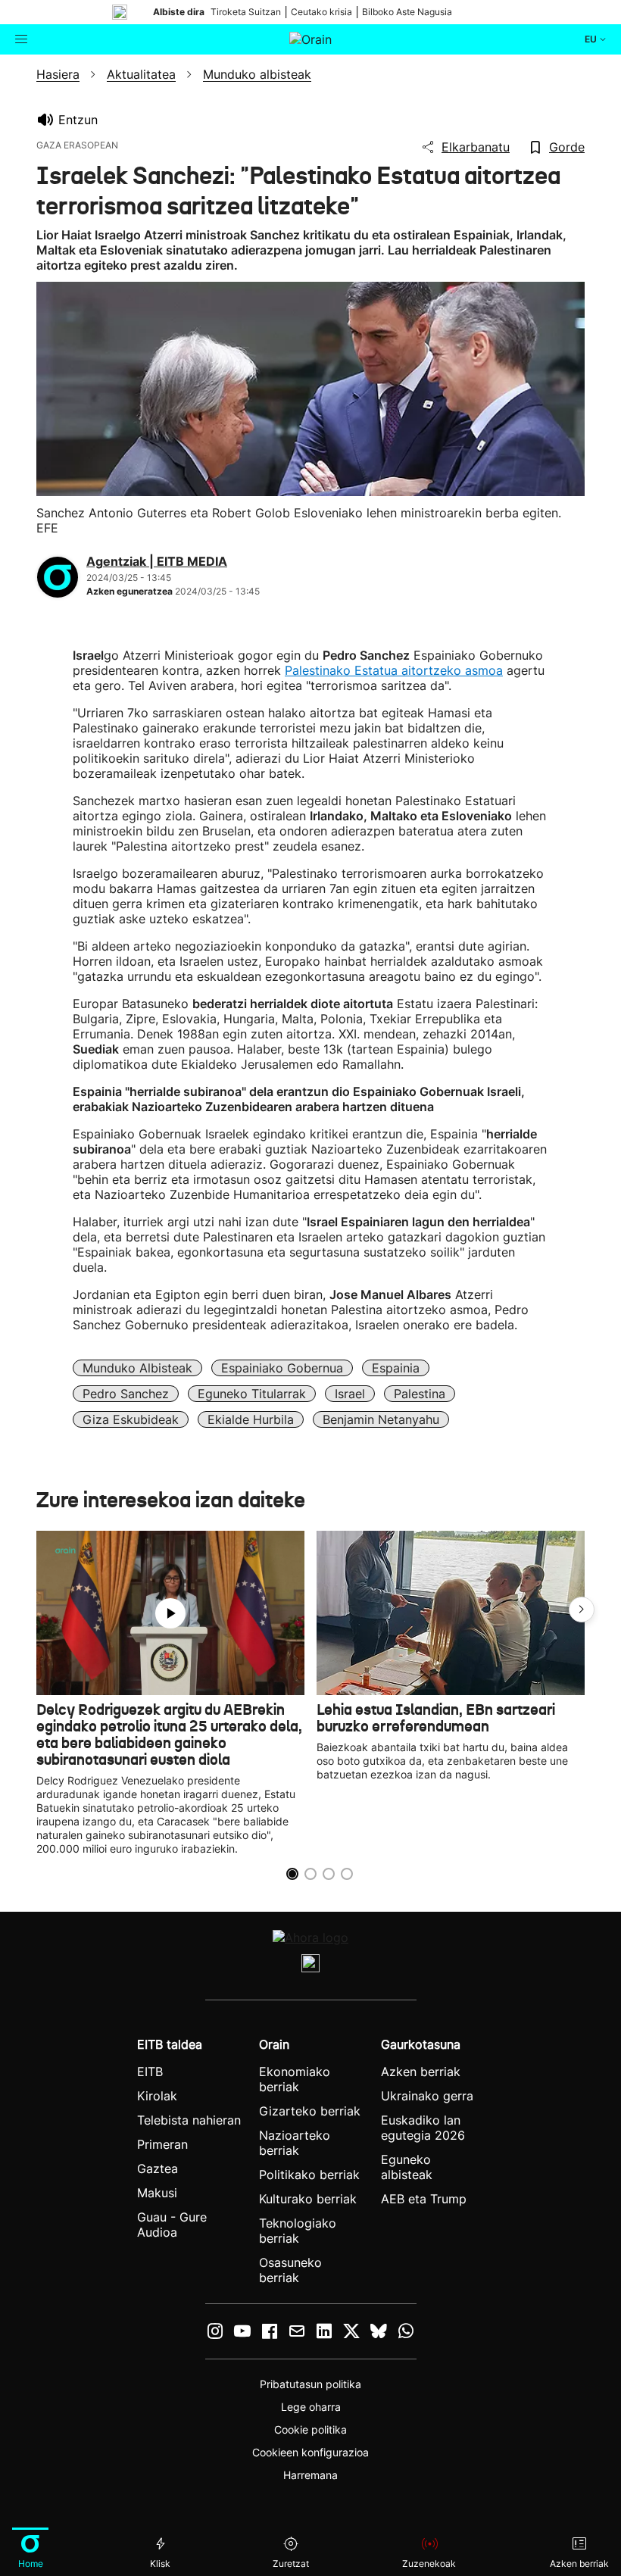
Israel (350, 1394)
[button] (582, 1610)
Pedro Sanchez (126, 1394)
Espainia (396, 1368)
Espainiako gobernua (282, 1368)
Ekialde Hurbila (251, 1419)
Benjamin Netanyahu (381, 1419)
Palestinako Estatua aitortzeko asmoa (394, 670)
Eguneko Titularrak (252, 1394)
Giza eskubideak (131, 1419)
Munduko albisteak (137, 1368)
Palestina (420, 1394)
